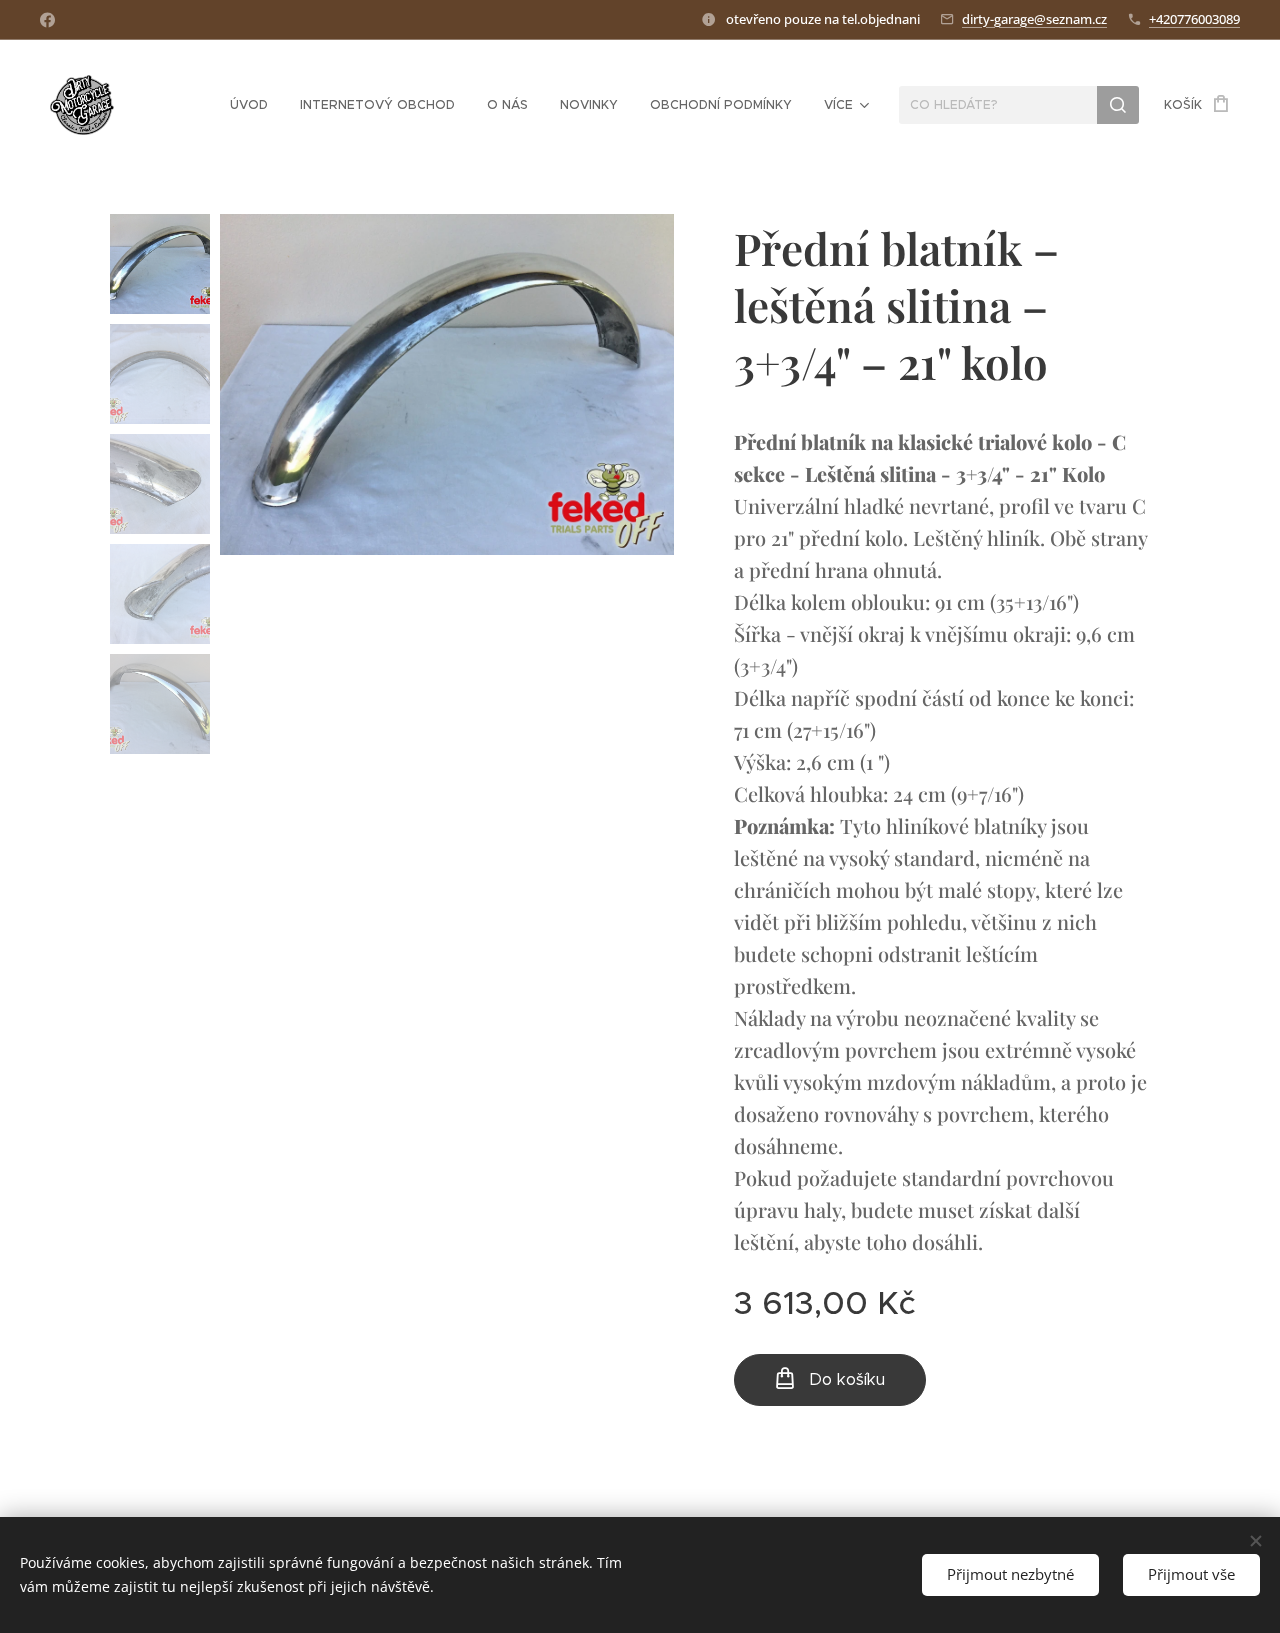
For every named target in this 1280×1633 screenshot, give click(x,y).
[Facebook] (47, 20)
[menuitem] (254, 105)
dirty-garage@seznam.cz (1034, 19)
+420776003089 (1194, 19)
